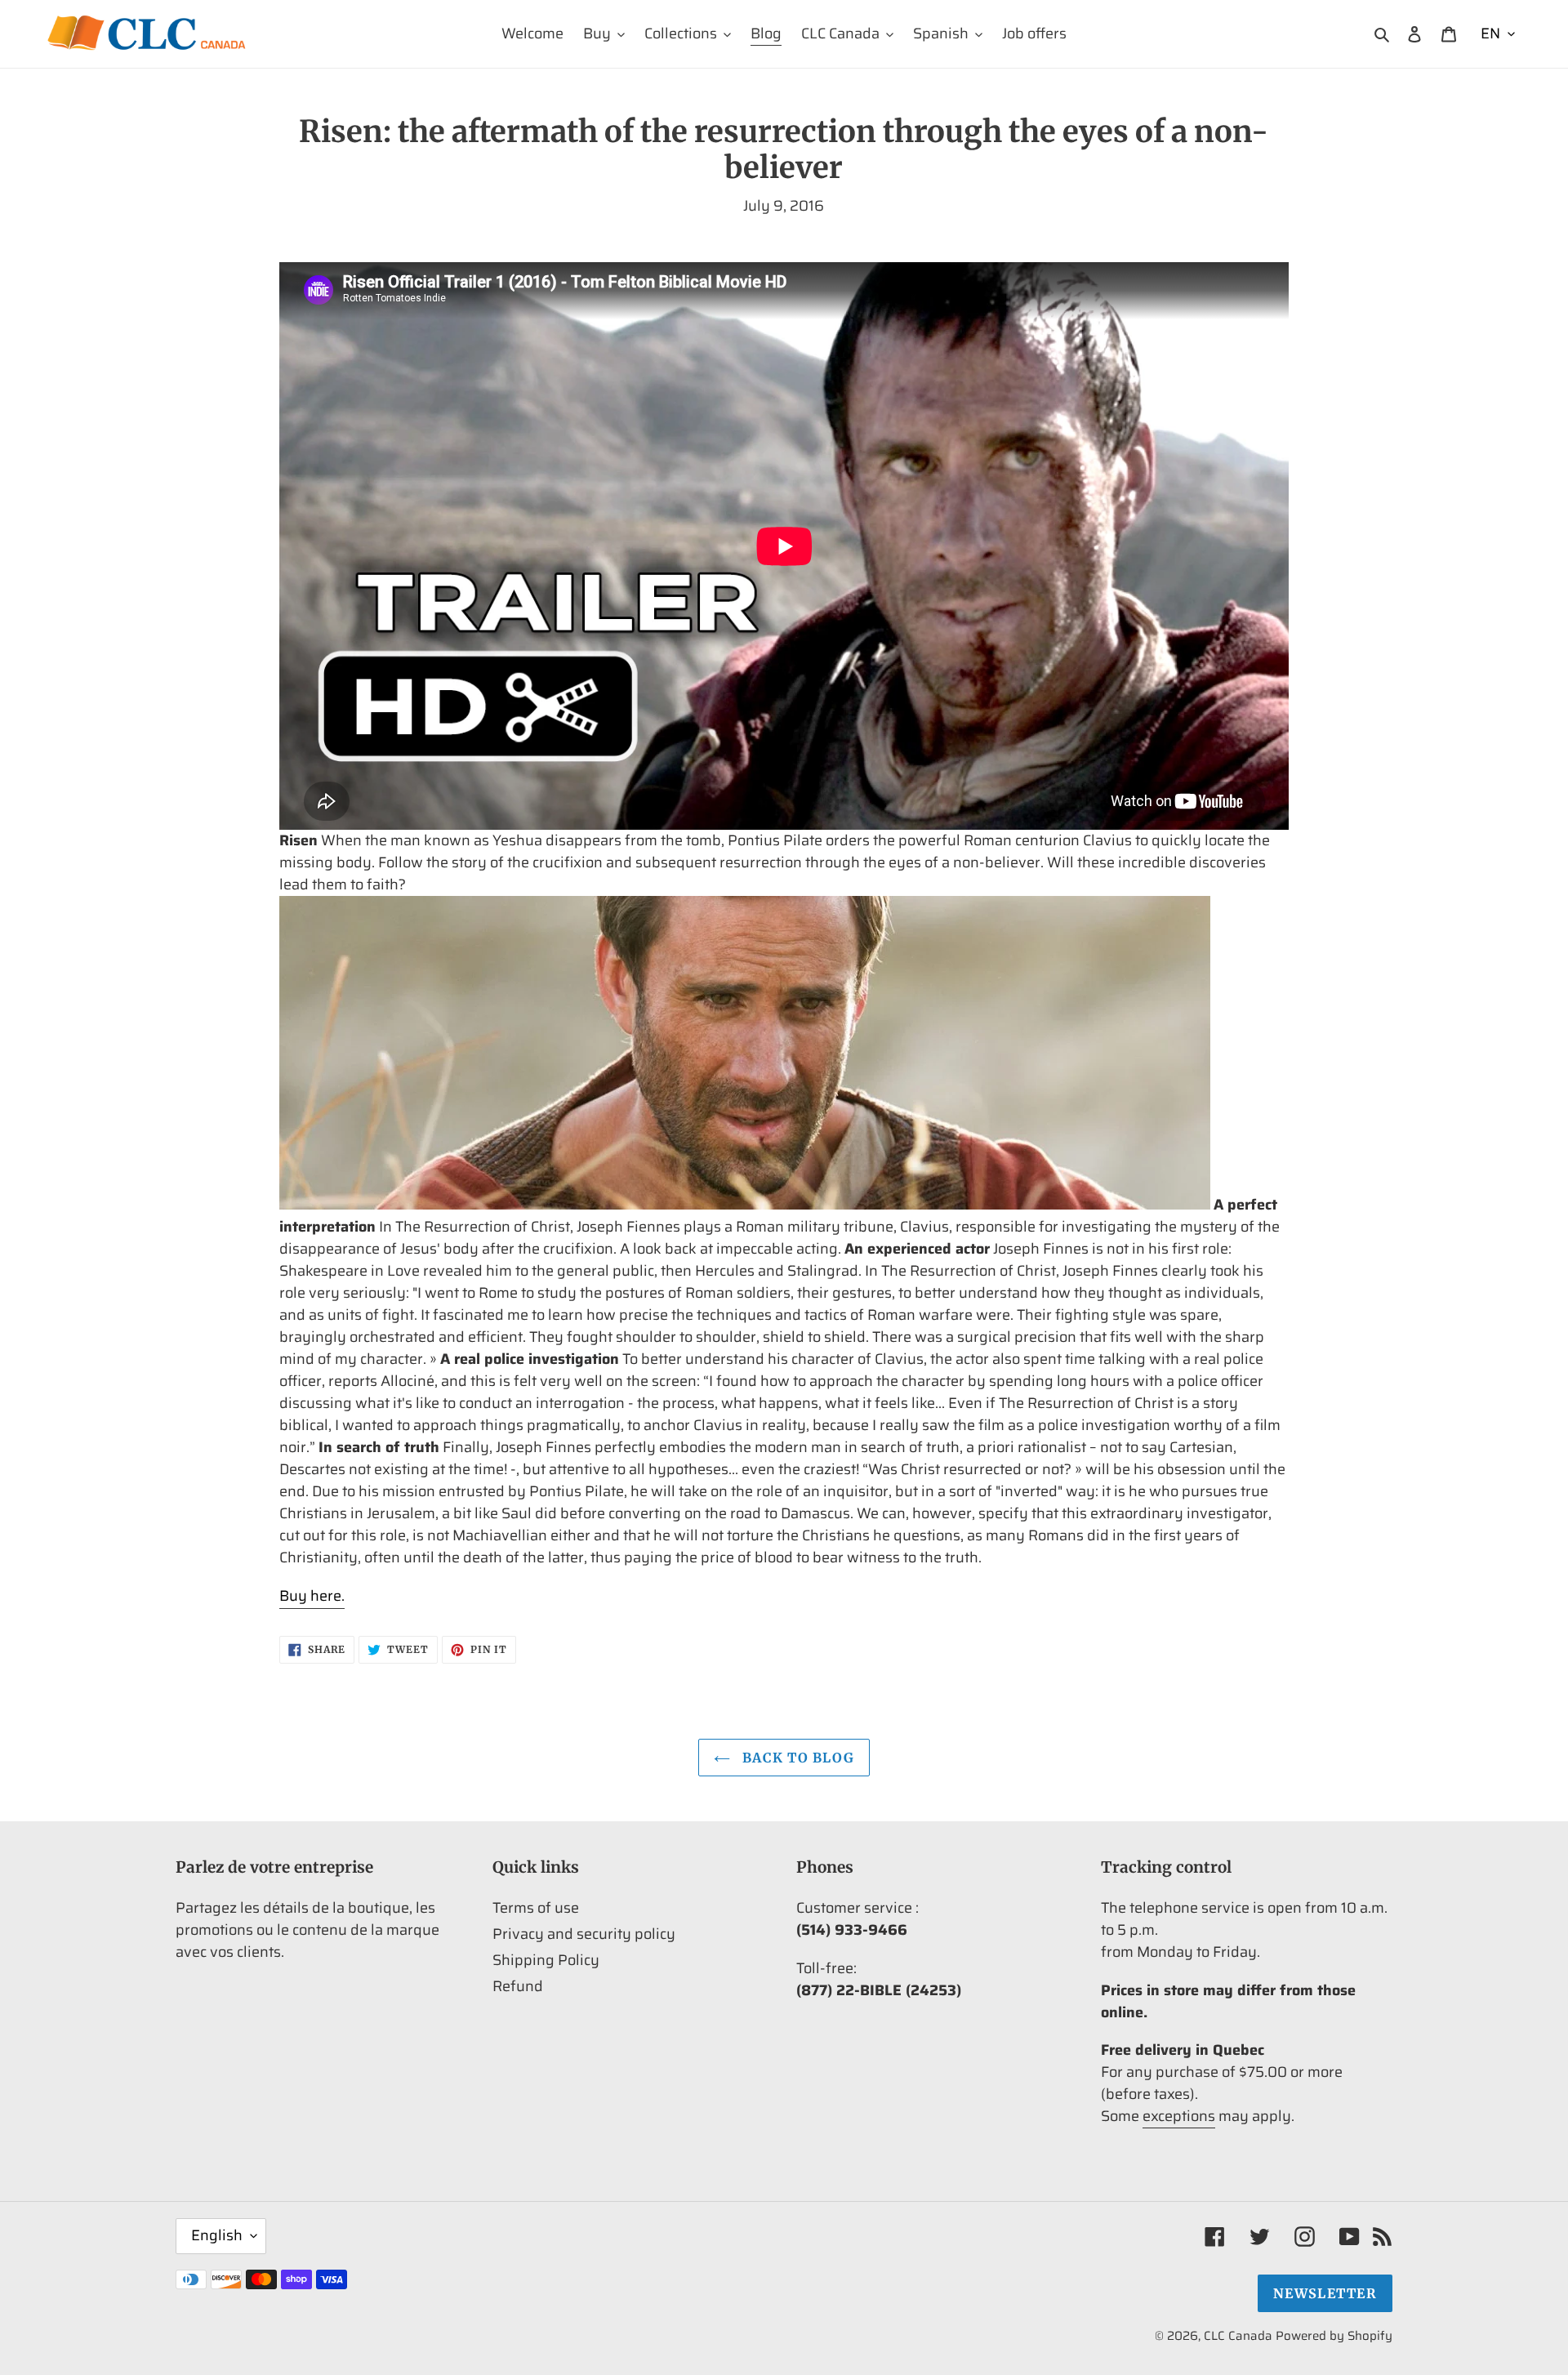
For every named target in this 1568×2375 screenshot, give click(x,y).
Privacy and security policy (584, 1934)
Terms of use (536, 1908)
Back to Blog (797, 1758)
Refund (518, 1986)
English (217, 2235)
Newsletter (1325, 2293)
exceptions (1179, 2116)
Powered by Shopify (1334, 2336)
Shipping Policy (546, 1960)
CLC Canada (1238, 2336)
